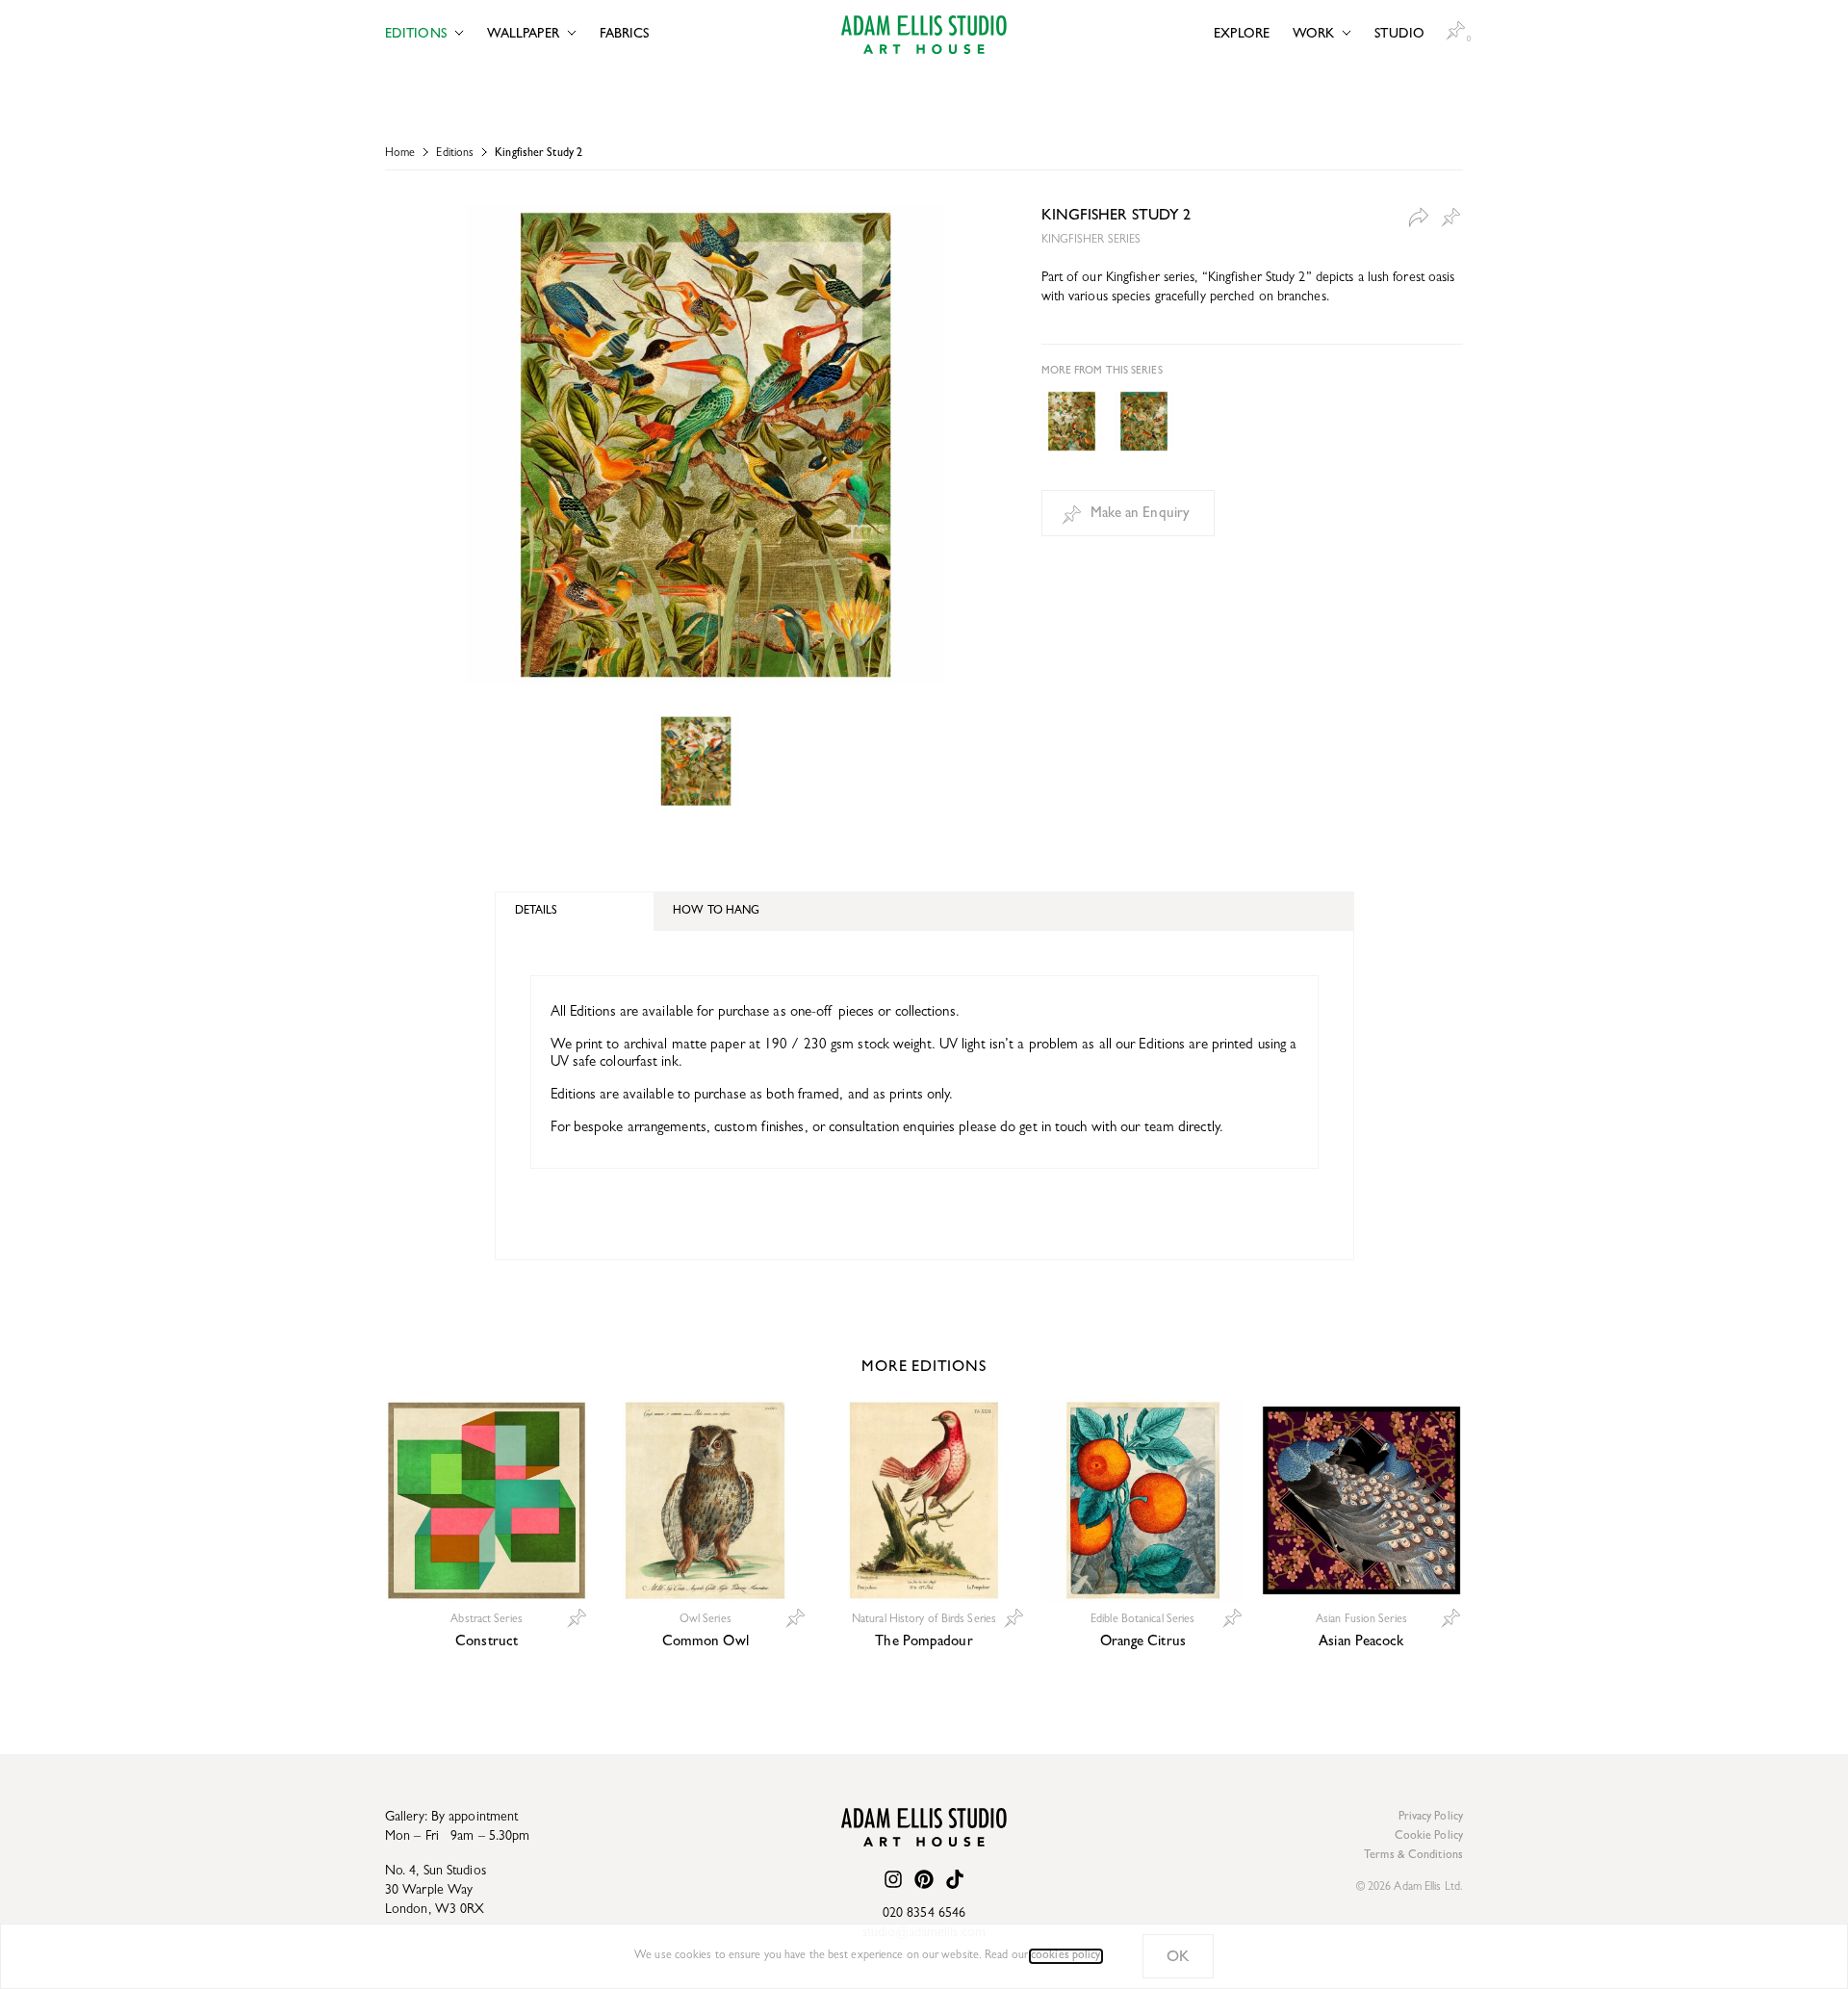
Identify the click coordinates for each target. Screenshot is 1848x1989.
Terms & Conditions (1413, 1856)
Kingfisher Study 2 (539, 154)
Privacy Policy (1431, 1818)
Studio (1399, 35)
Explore (1242, 35)
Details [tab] (537, 912)
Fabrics (625, 35)
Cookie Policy (1429, 1837)
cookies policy (1065, 1956)
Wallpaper (523, 35)
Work (1313, 35)
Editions (416, 35)
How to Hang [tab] (716, 912)
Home (400, 154)
